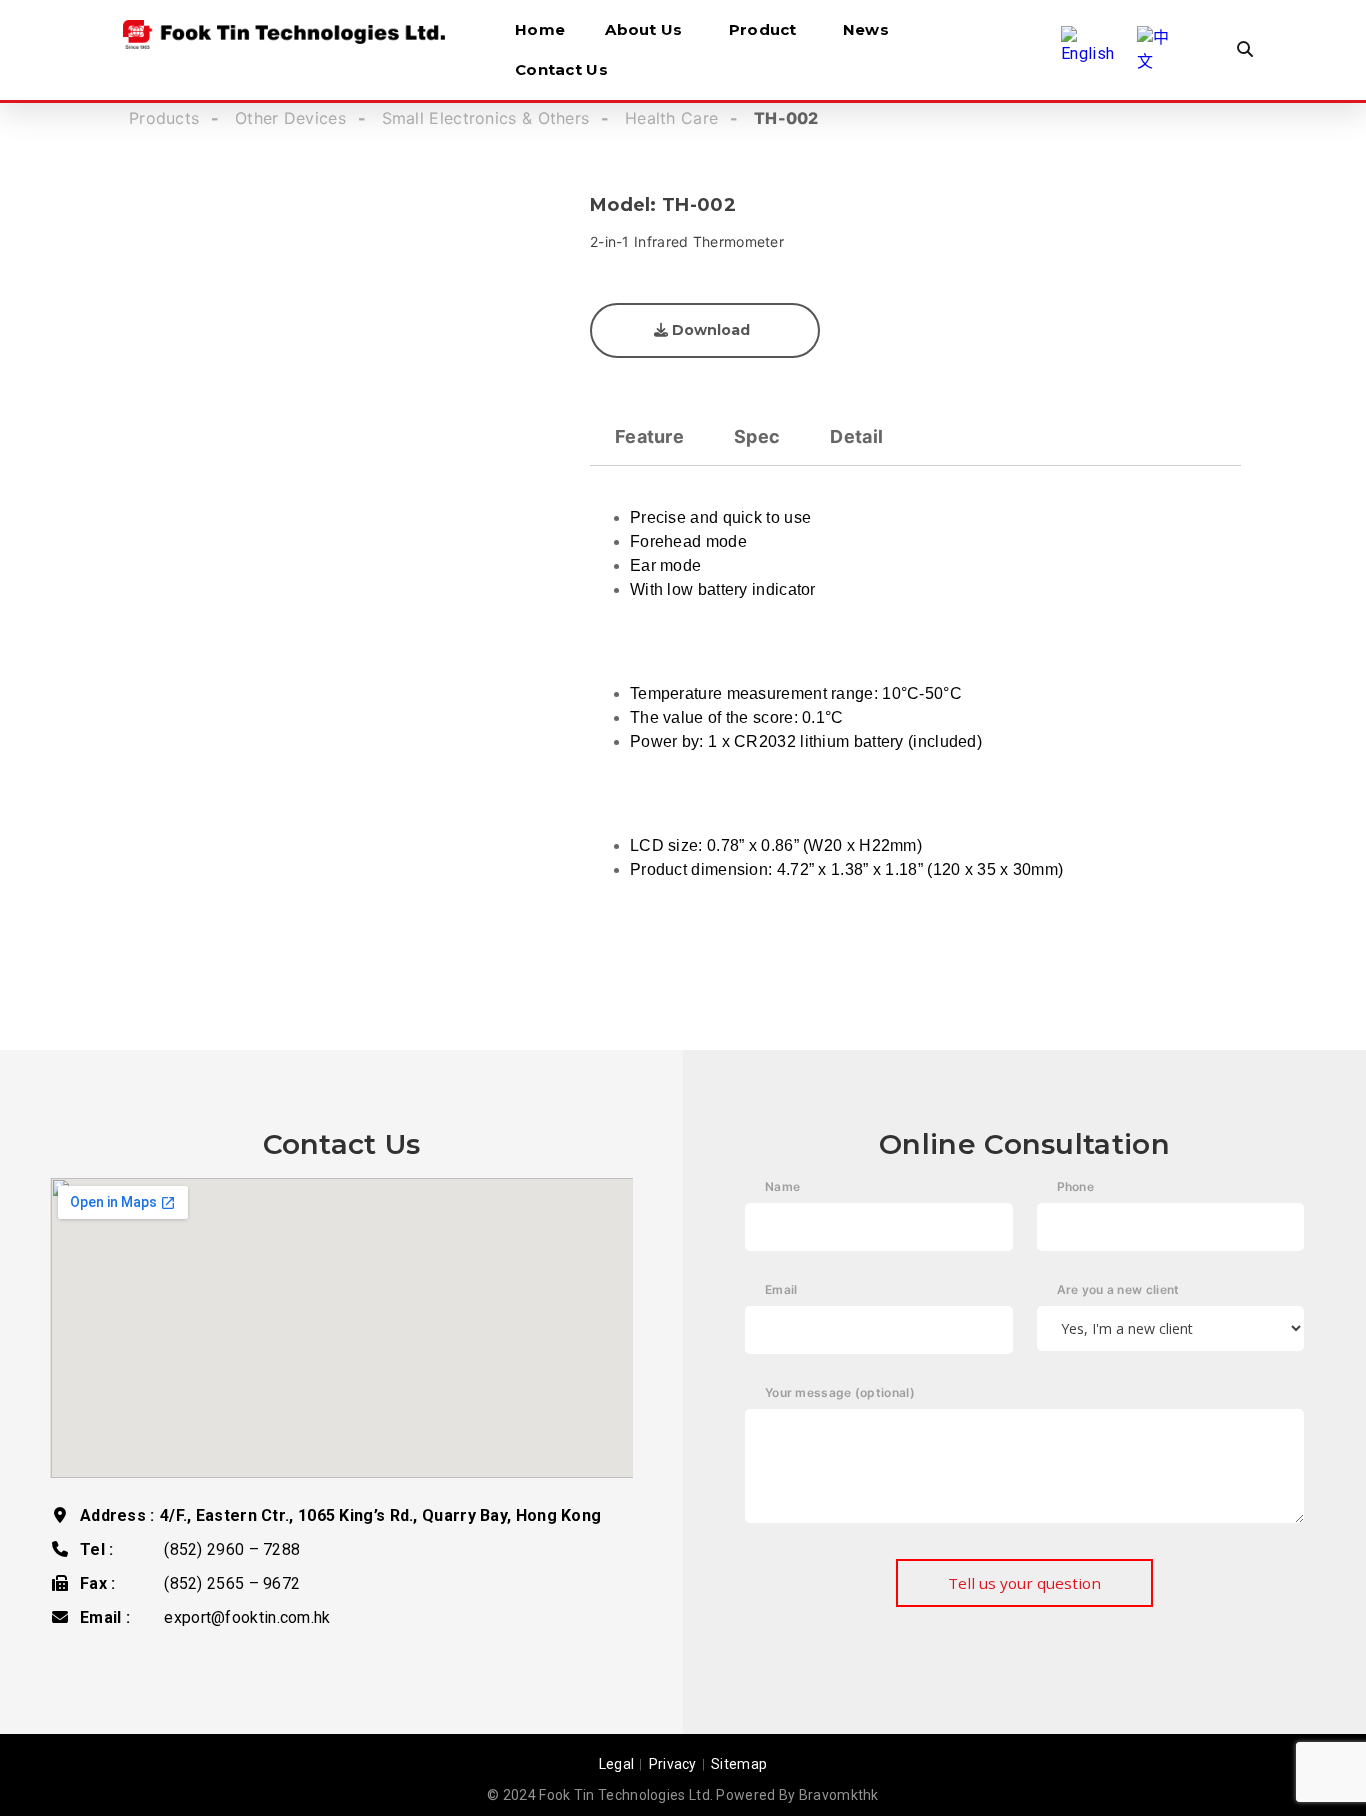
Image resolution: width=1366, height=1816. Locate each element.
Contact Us (561, 69)
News (866, 29)
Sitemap (739, 1764)
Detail (856, 436)
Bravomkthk (839, 1795)
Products (164, 118)
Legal (617, 1764)
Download (709, 330)
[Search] (1245, 50)
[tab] (649, 436)
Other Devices (290, 118)
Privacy (673, 1764)
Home (540, 29)
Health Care (671, 118)
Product (763, 29)
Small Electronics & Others (486, 118)
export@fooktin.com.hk (247, 1617)
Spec (757, 436)
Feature (649, 436)
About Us (643, 29)
